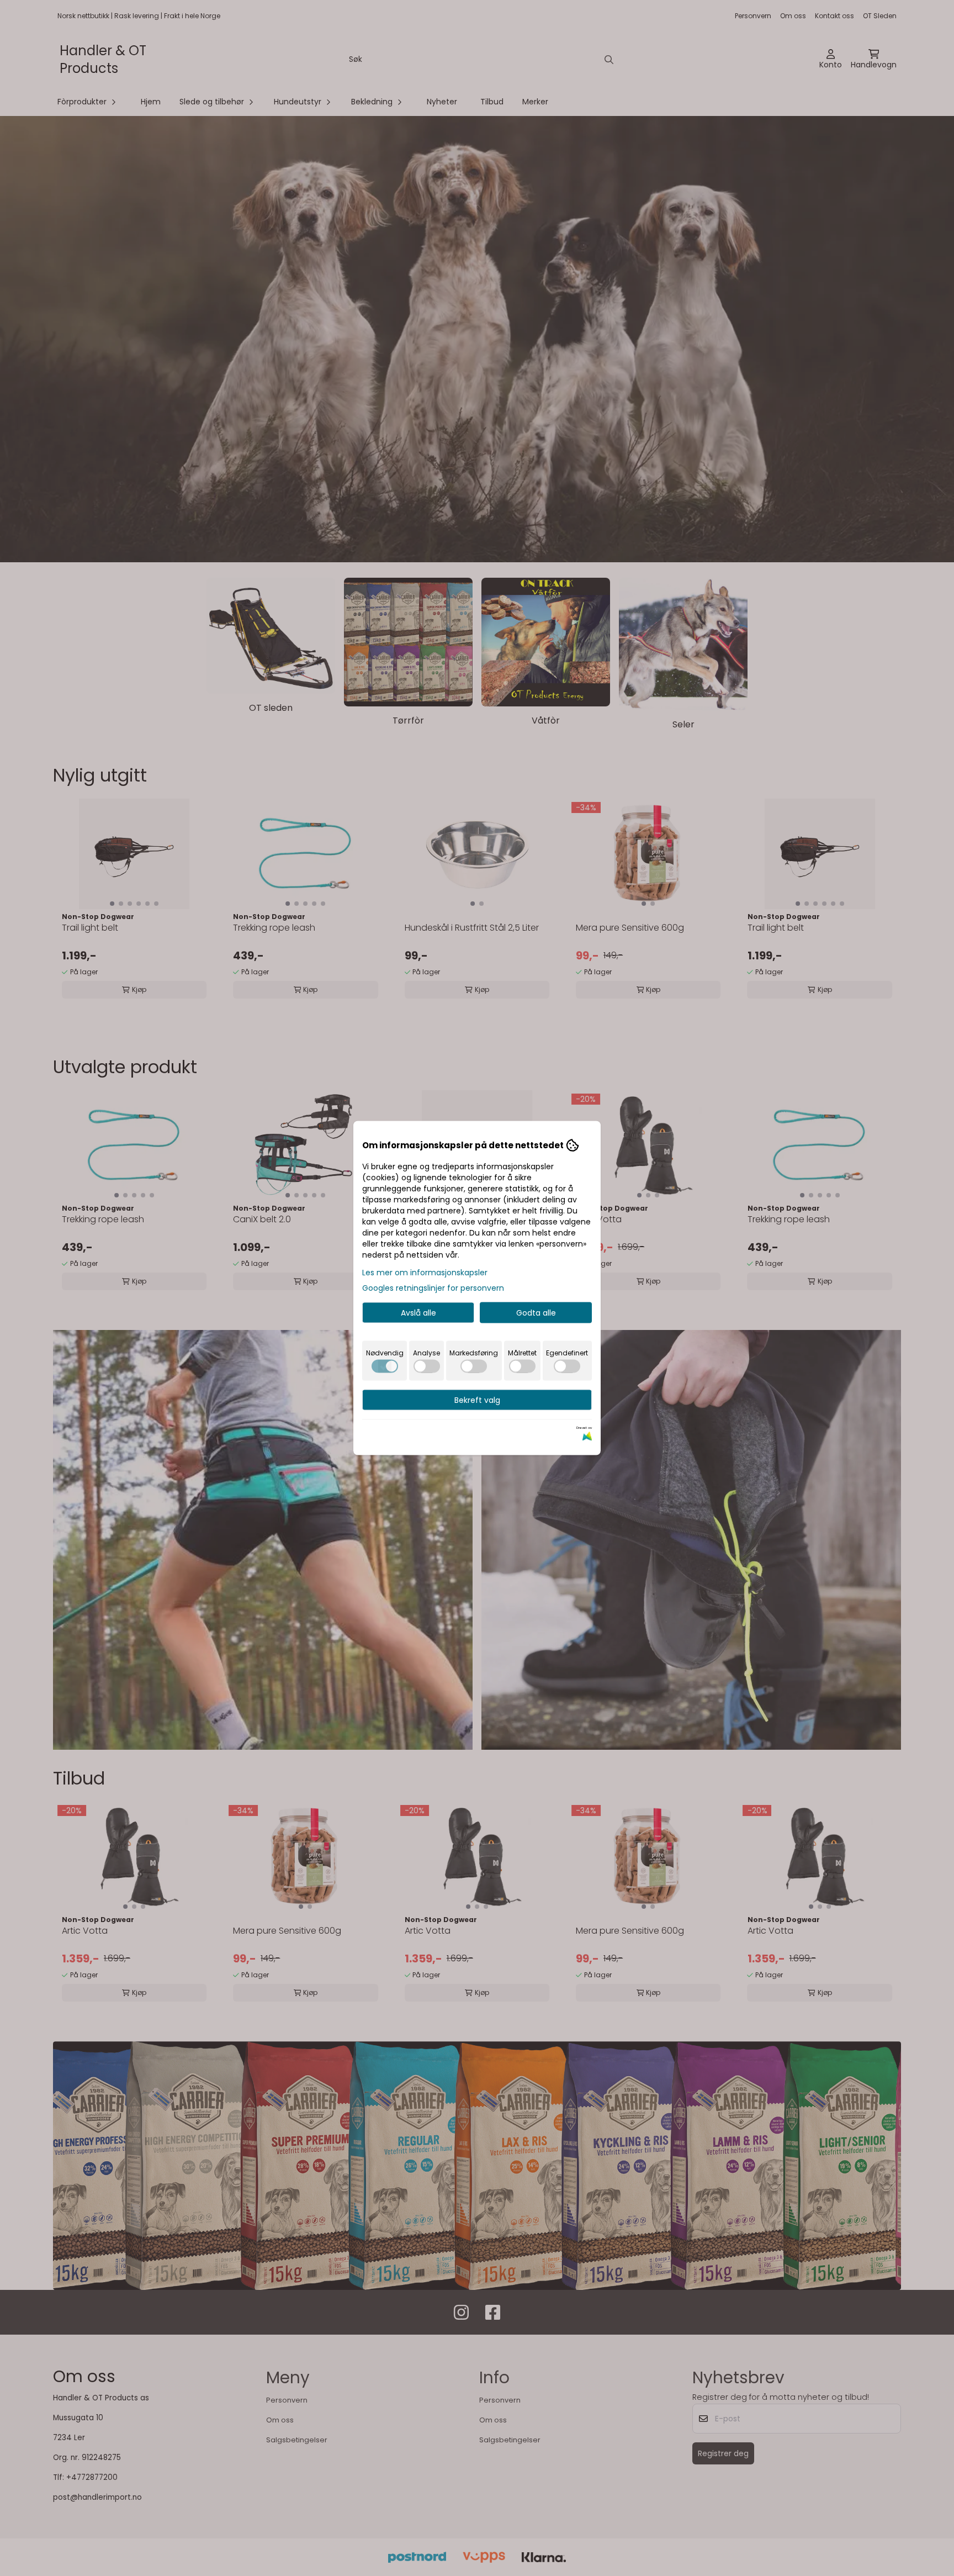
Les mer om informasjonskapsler (425, 1273)
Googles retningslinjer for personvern (433, 1288)
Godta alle (536, 1313)
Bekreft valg (477, 1400)
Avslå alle (418, 1313)
